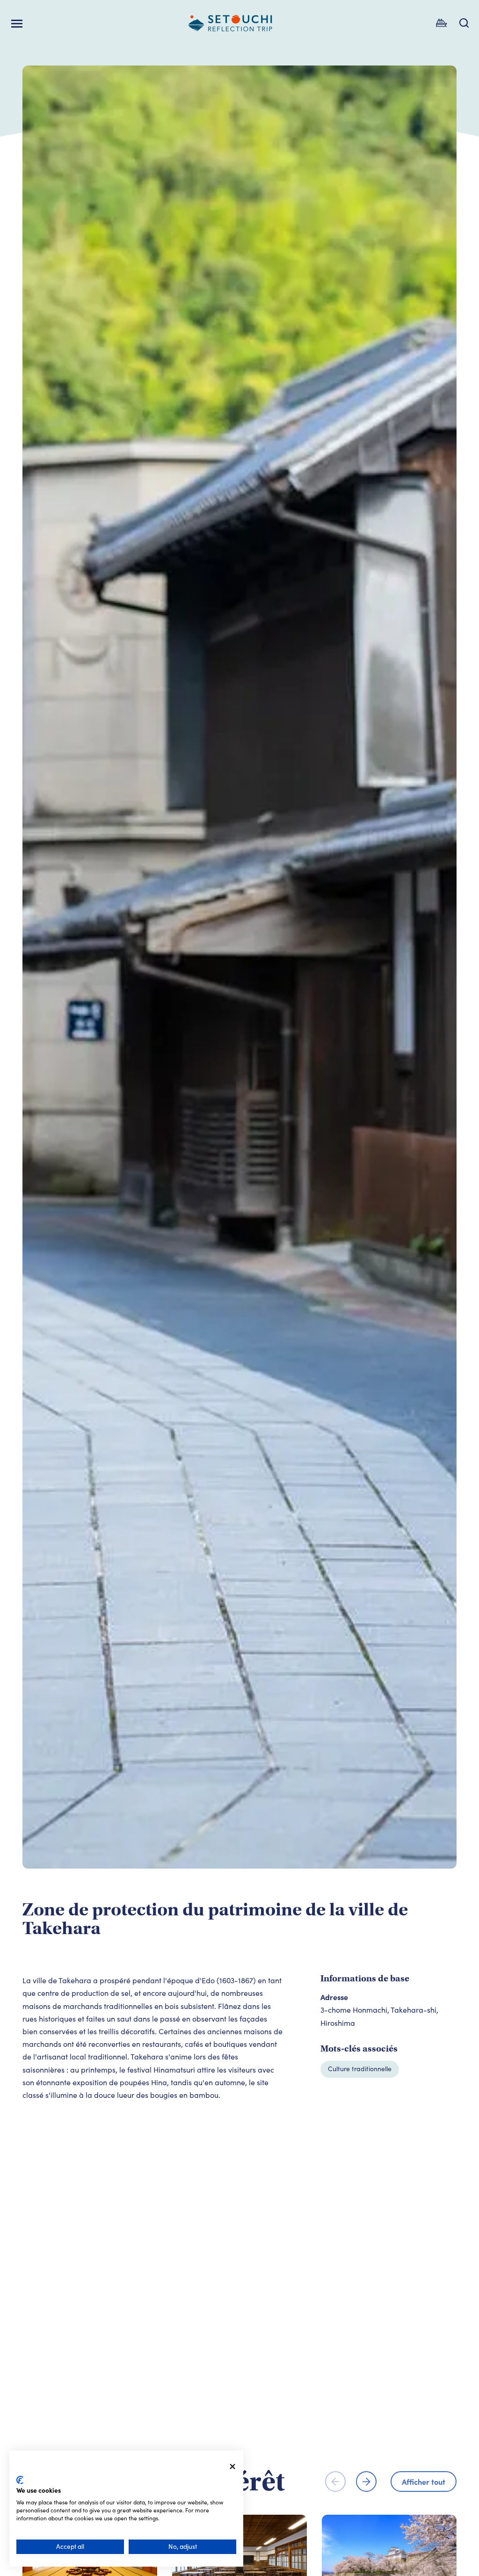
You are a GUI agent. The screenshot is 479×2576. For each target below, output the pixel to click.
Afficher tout (424, 2481)
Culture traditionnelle (360, 2069)
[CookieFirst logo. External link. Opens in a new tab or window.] (20, 2480)
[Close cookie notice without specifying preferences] (232, 2467)
